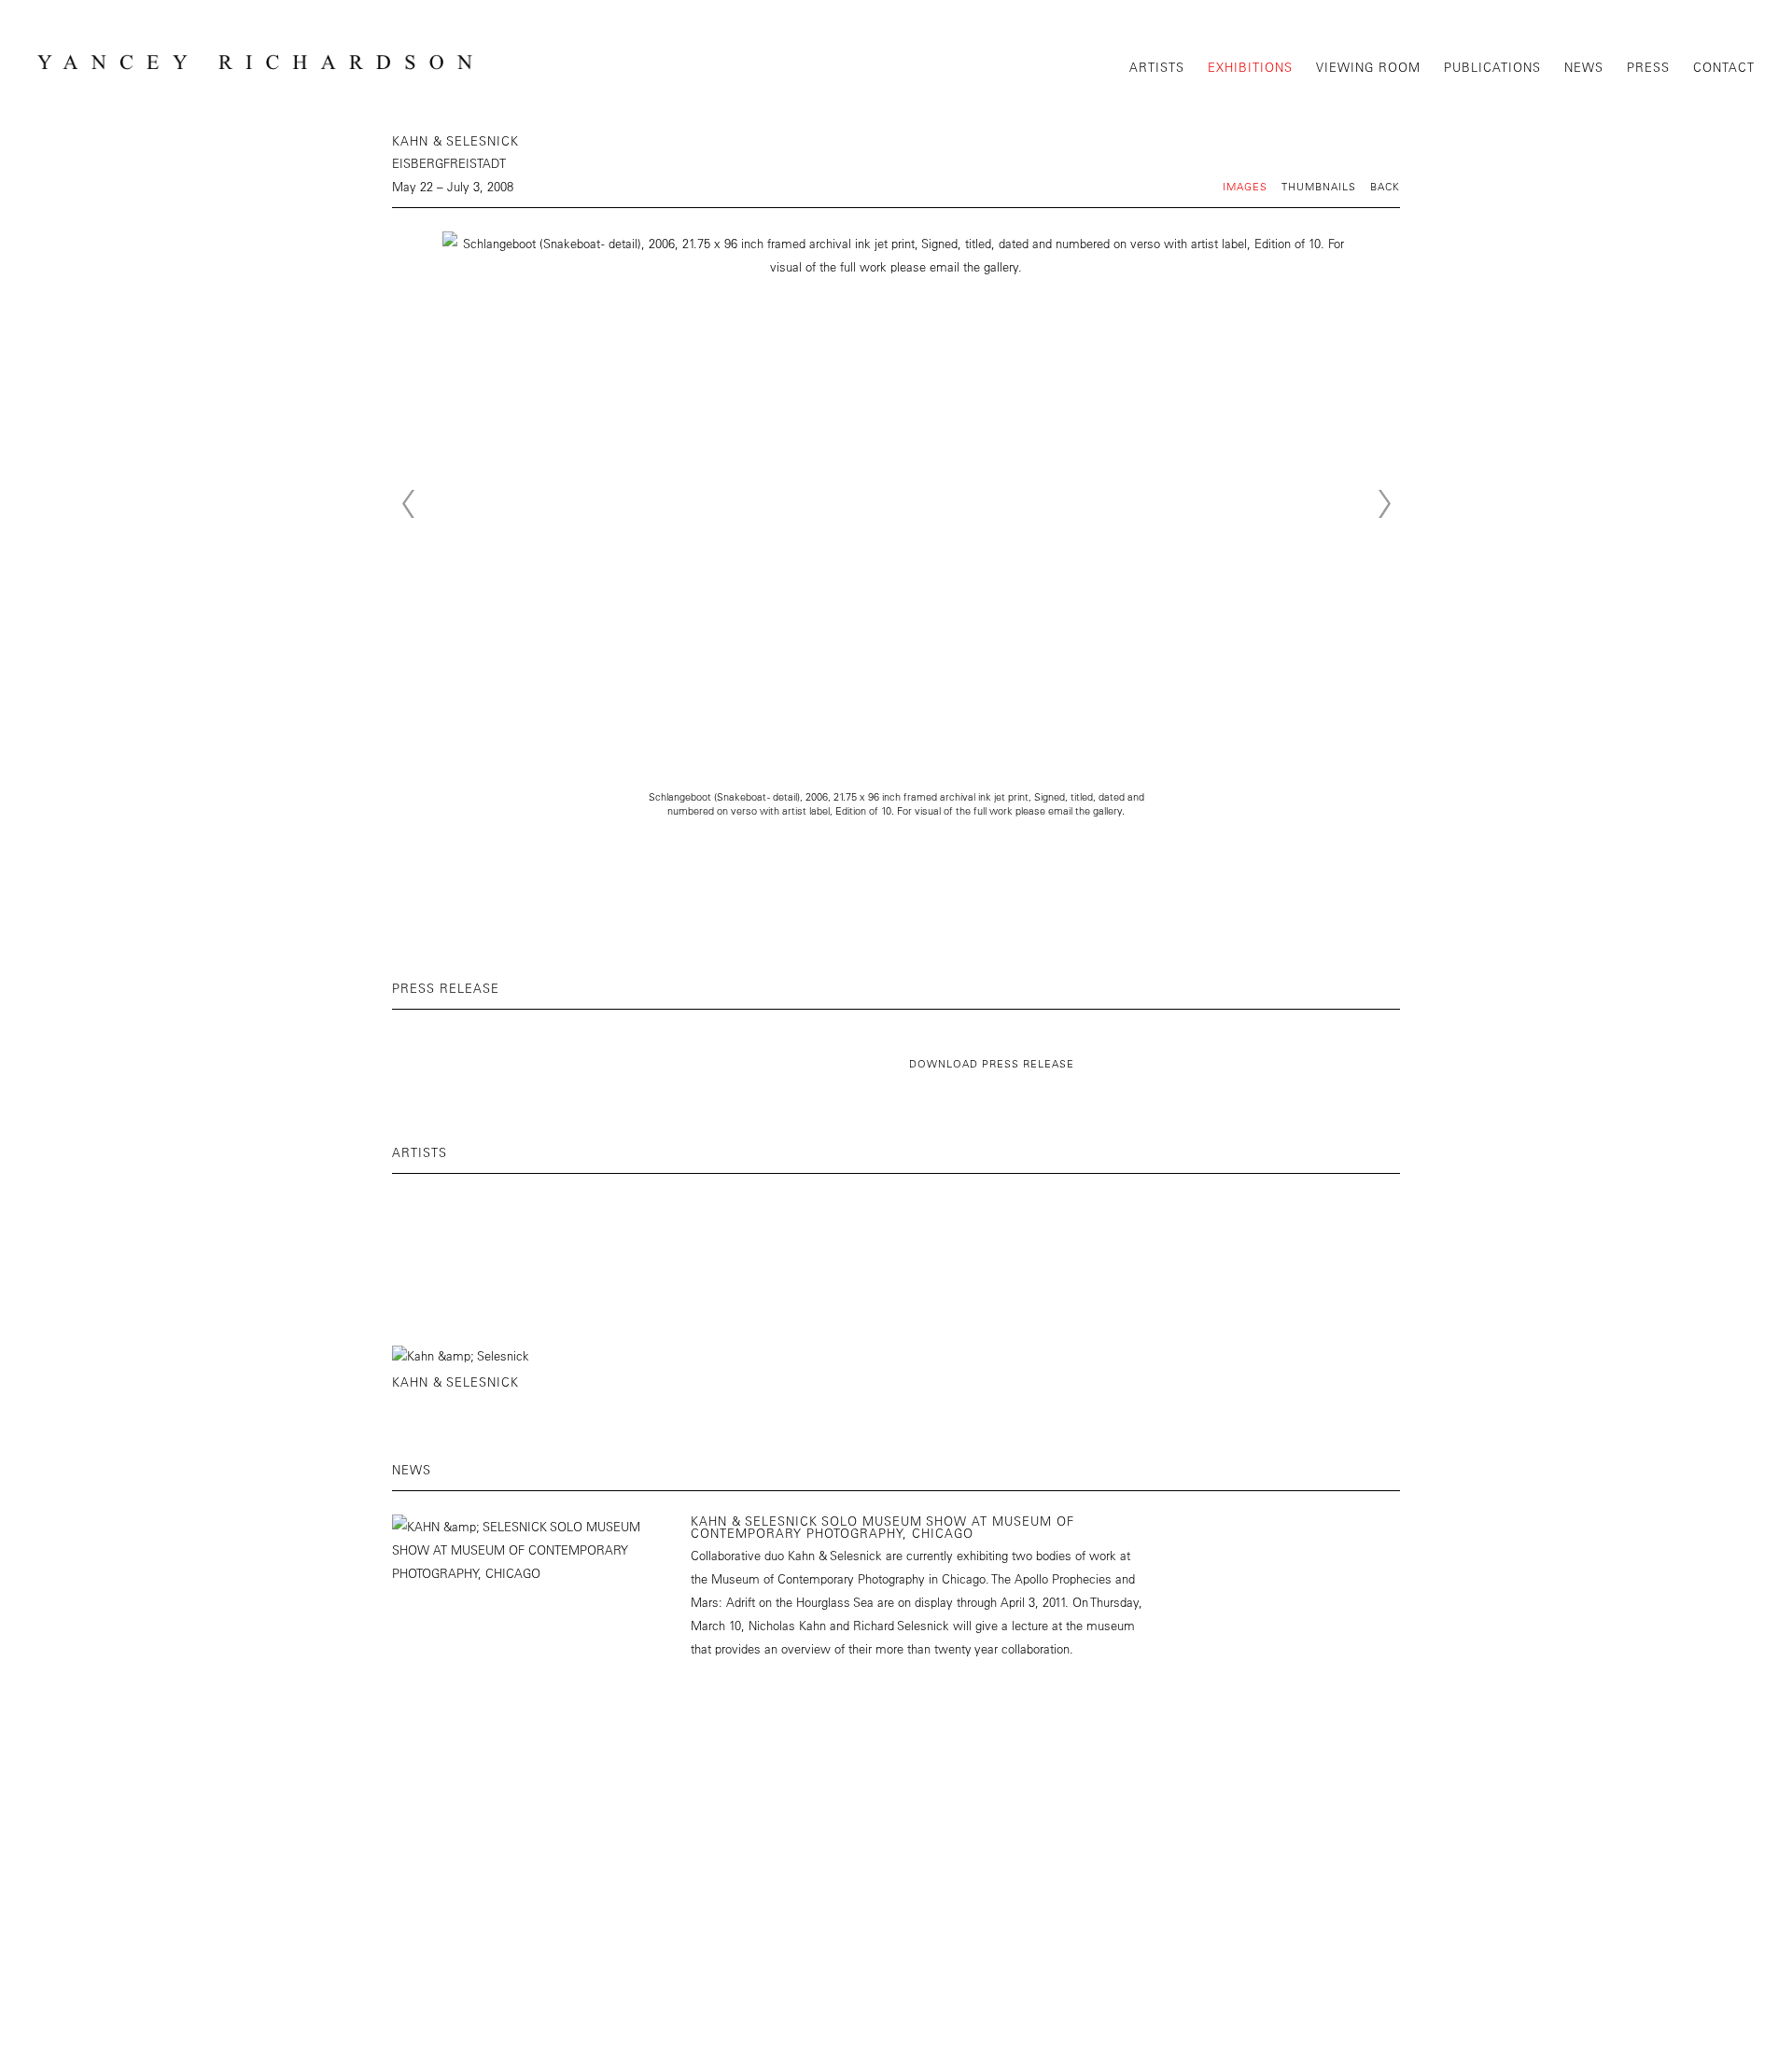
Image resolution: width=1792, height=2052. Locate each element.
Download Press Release (992, 1063)
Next (1384, 504)
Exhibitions (1250, 67)
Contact (1724, 67)
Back (1385, 186)
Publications (1492, 67)
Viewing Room (1368, 67)
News (1584, 67)
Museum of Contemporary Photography (818, 1578)
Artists (1157, 67)
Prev (408, 504)
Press (1648, 67)
